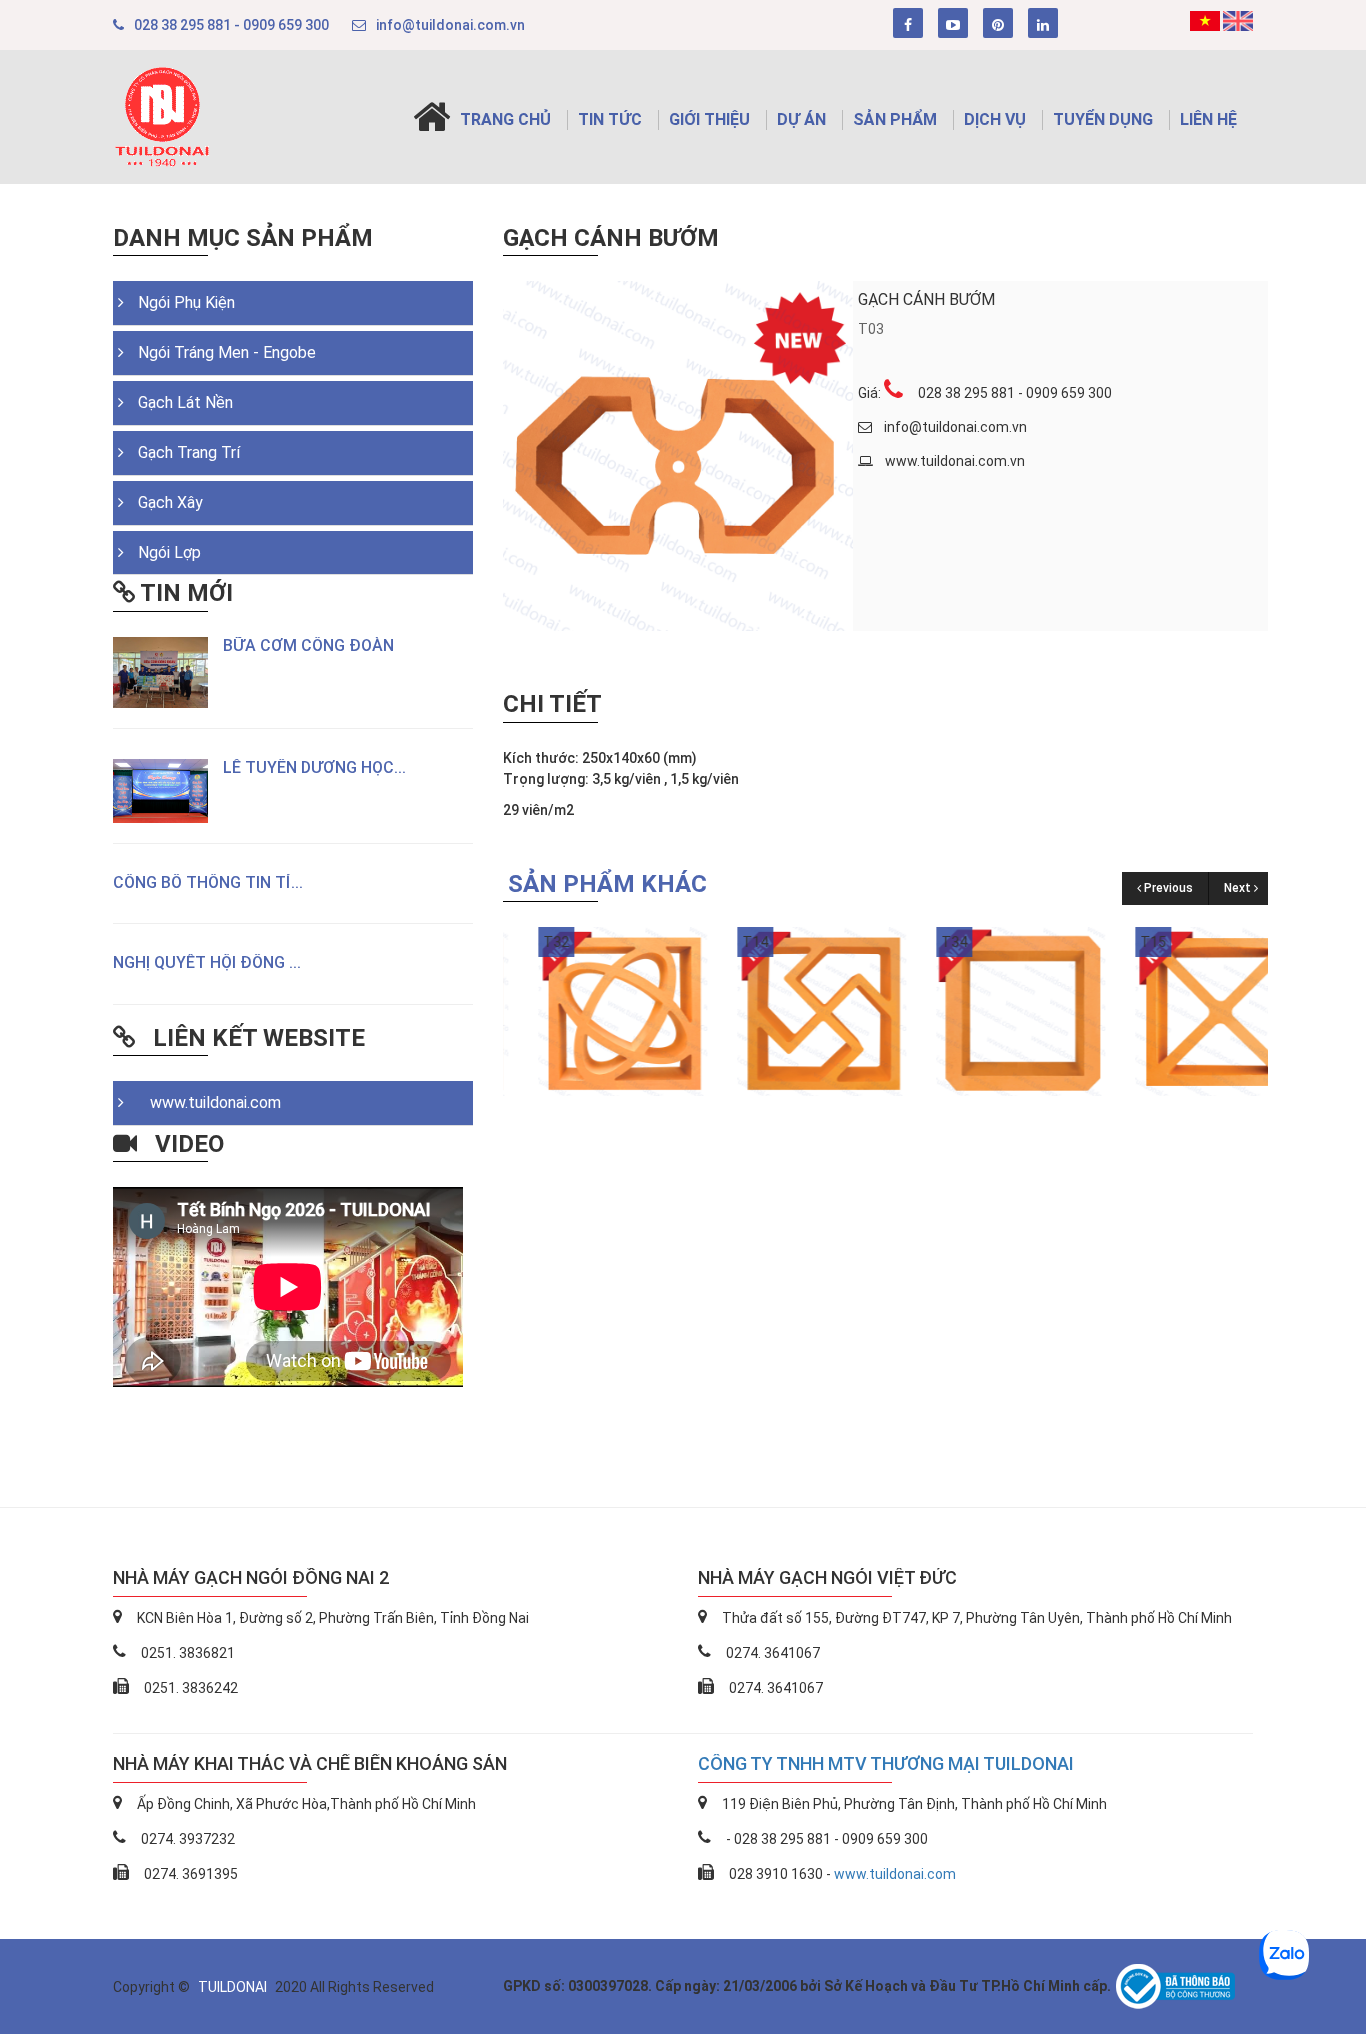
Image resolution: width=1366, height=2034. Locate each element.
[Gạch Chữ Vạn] (786, 1010)
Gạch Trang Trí (189, 452)
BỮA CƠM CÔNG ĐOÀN (308, 645)
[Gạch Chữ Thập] (1184, 1010)
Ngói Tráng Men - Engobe (227, 352)
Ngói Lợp (169, 552)
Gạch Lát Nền (185, 402)
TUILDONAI (234, 1987)
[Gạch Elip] (587, 1010)
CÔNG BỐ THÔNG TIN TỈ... (208, 882)
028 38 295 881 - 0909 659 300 (231, 25)
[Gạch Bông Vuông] (985, 1010)
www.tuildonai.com (209, 1102)
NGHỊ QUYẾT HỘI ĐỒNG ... (207, 962)
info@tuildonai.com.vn (450, 25)
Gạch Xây (170, 502)
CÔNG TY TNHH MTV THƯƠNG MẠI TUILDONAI (886, 1763)
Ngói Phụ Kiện (186, 302)
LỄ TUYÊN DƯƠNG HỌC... (314, 767)
